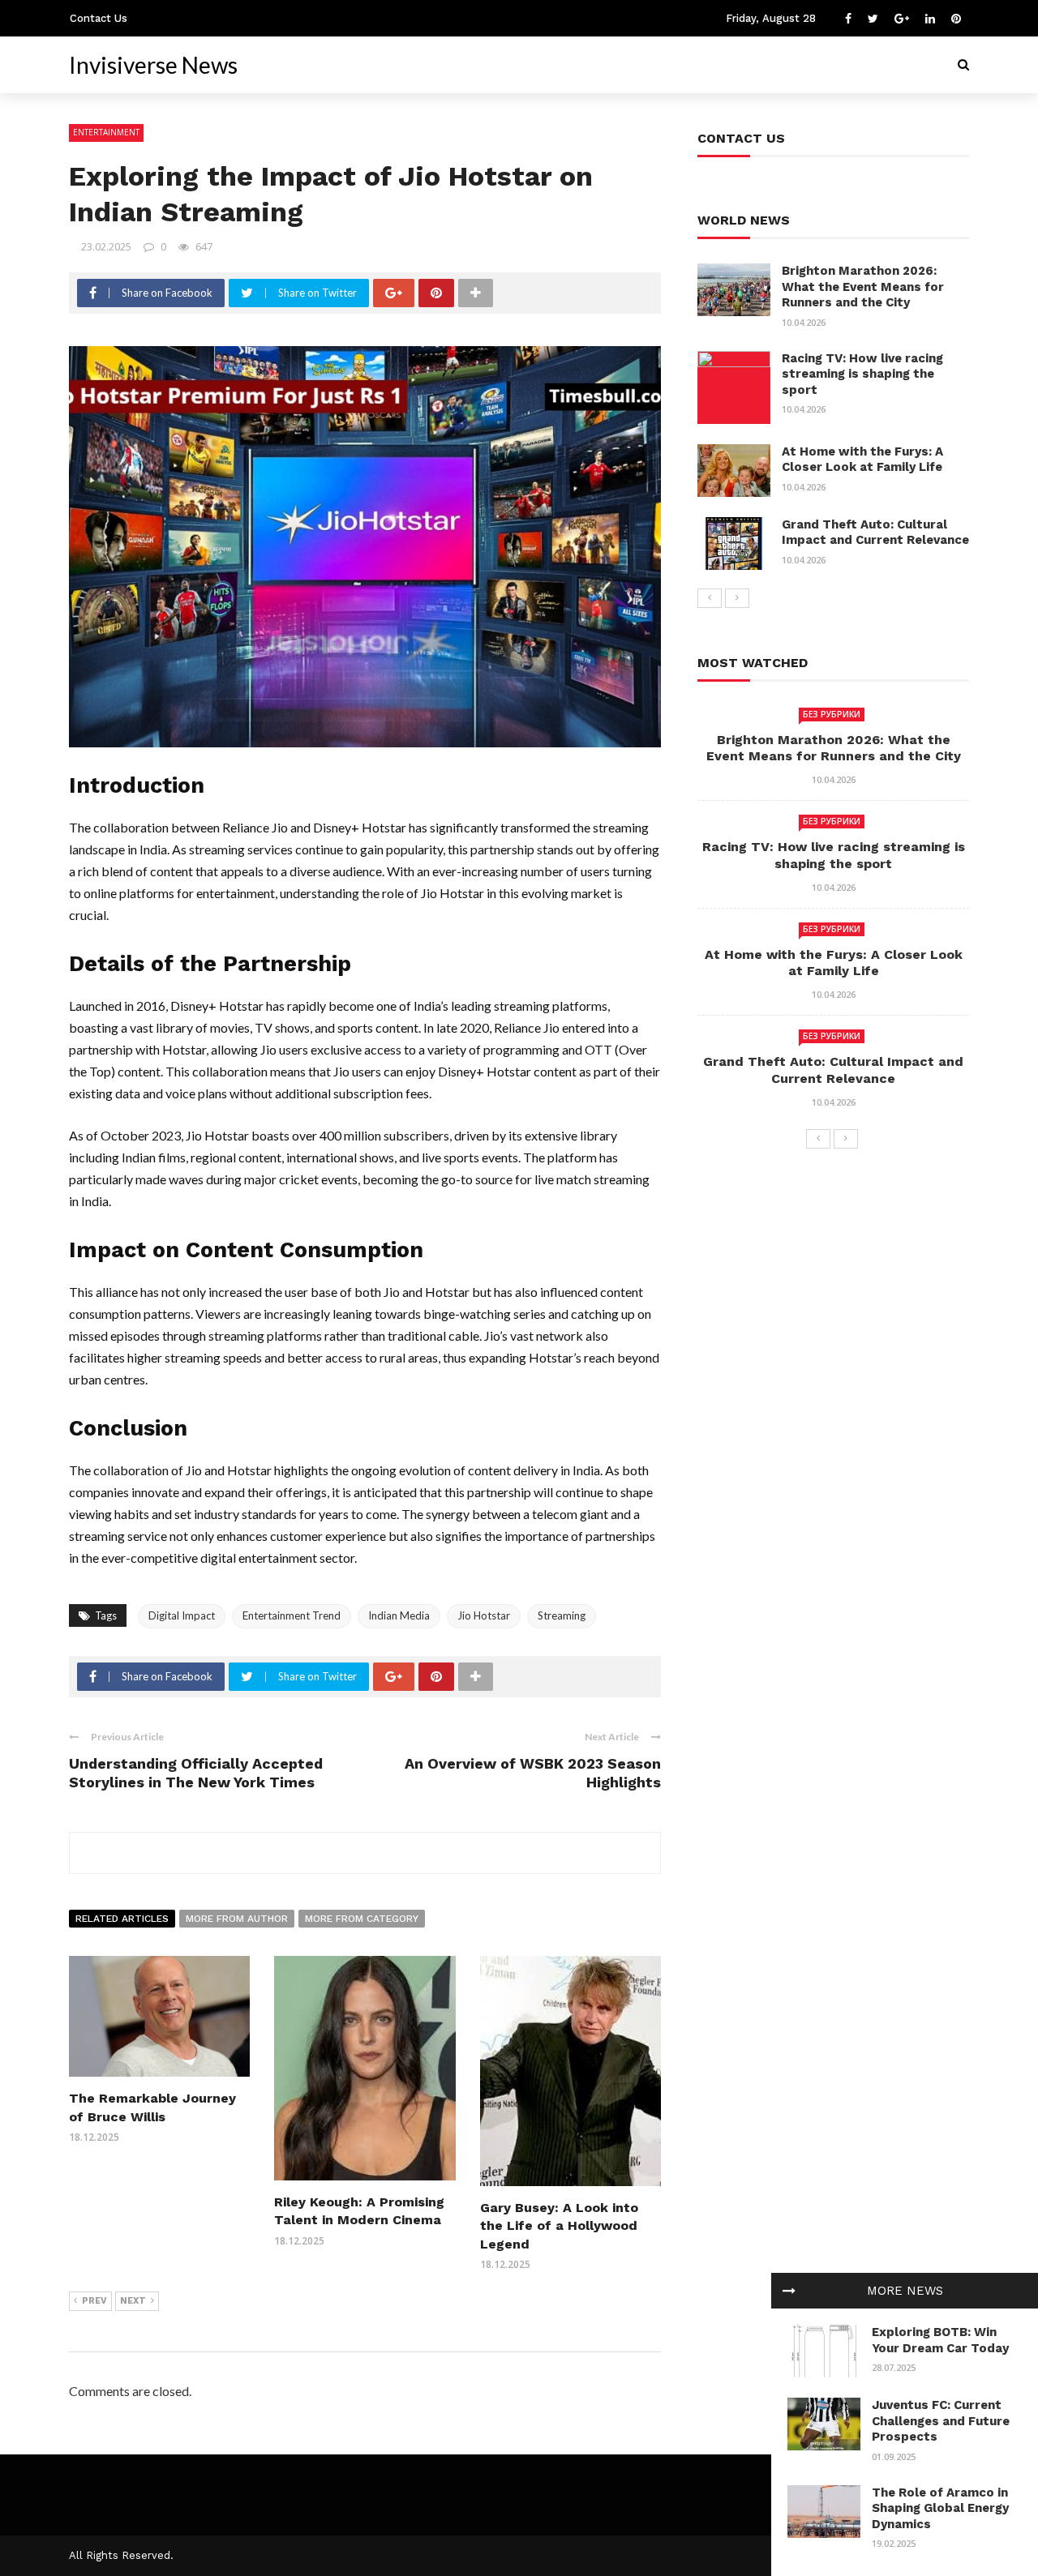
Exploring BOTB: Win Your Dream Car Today (940, 2340)
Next (133, 2301)
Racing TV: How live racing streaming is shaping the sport (862, 374)
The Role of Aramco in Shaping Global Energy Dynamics (940, 2508)
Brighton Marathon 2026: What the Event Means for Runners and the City (863, 287)
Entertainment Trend (292, 1615)
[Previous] (710, 598)
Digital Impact (182, 1615)
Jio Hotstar (484, 1615)
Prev (94, 2301)
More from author (237, 1919)
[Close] (789, 2291)
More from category (362, 1919)
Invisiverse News (153, 65)
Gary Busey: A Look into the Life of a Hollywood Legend (559, 2226)
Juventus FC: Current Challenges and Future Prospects (941, 2421)
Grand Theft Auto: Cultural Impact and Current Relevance (875, 533)
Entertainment (106, 132)
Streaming (562, 1615)
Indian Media (399, 1615)
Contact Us (99, 18)
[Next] (737, 598)
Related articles (122, 1919)
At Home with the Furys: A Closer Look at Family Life (862, 460)
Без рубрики (832, 714)
